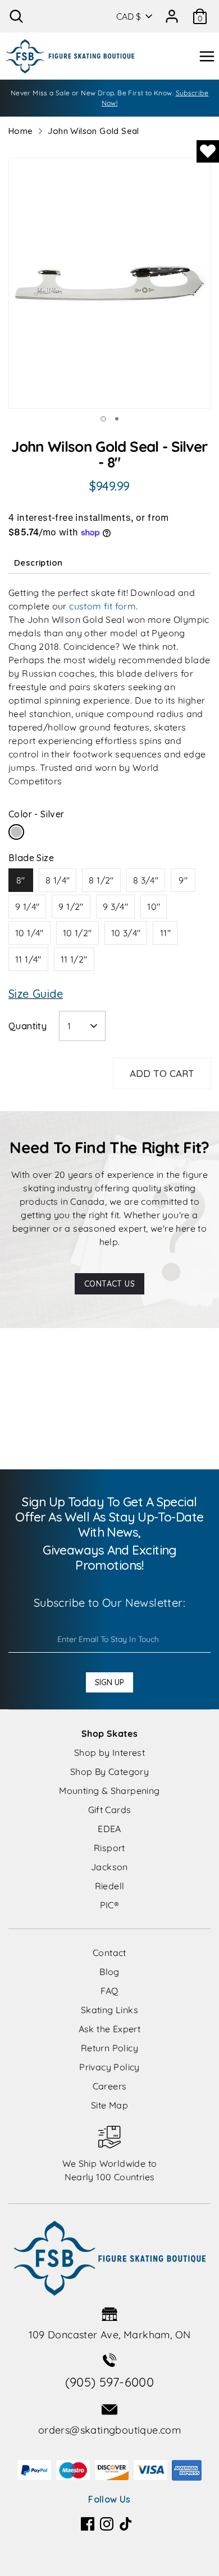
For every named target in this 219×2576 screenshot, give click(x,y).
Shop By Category (109, 1772)
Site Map (109, 2105)
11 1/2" (74, 959)
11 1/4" (28, 959)
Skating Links (109, 2010)
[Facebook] (88, 2524)
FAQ (109, 1991)
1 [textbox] (69, 1026)
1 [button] (103, 419)
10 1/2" (77, 933)
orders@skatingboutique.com (109, 2430)
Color (36, 814)
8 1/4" (58, 880)
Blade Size (31, 858)
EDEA (109, 1829)
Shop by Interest (109, 1752)
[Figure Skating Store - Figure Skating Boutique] (70, 56)
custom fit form (102, 606)
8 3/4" (146, 880)
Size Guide (36, 994)
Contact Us (109, 1284)
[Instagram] (107, 2524)
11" (165, 933)
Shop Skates (109, 1733)
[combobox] (82, 1026)
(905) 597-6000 (110, 2382)
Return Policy (109, 2048)
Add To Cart (162, 1073)
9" (183, 880)
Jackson (109, 1867)
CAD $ (129, 16)
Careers (110, 2086)
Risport (109, 1848)
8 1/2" (101, 880)
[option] (109, 283)
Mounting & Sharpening (109, 1791)
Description (38, 563)
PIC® (110, 1905)
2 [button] (117, 419)
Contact (109, 1953)
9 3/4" (115, 907)
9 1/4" (27, 907)
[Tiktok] (126, 2524)
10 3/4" (126, 933)
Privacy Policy (109, 2067)
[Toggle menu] (207, 56)
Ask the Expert (110, 2029)
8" (21, 880)
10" (154, 907)
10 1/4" (29, 933)
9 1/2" (71, 907)
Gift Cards (110, 1810)
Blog (109, 1972)
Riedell (110, 1886)
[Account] (172, 12)
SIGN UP (109, 1682)
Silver (16, 832)
